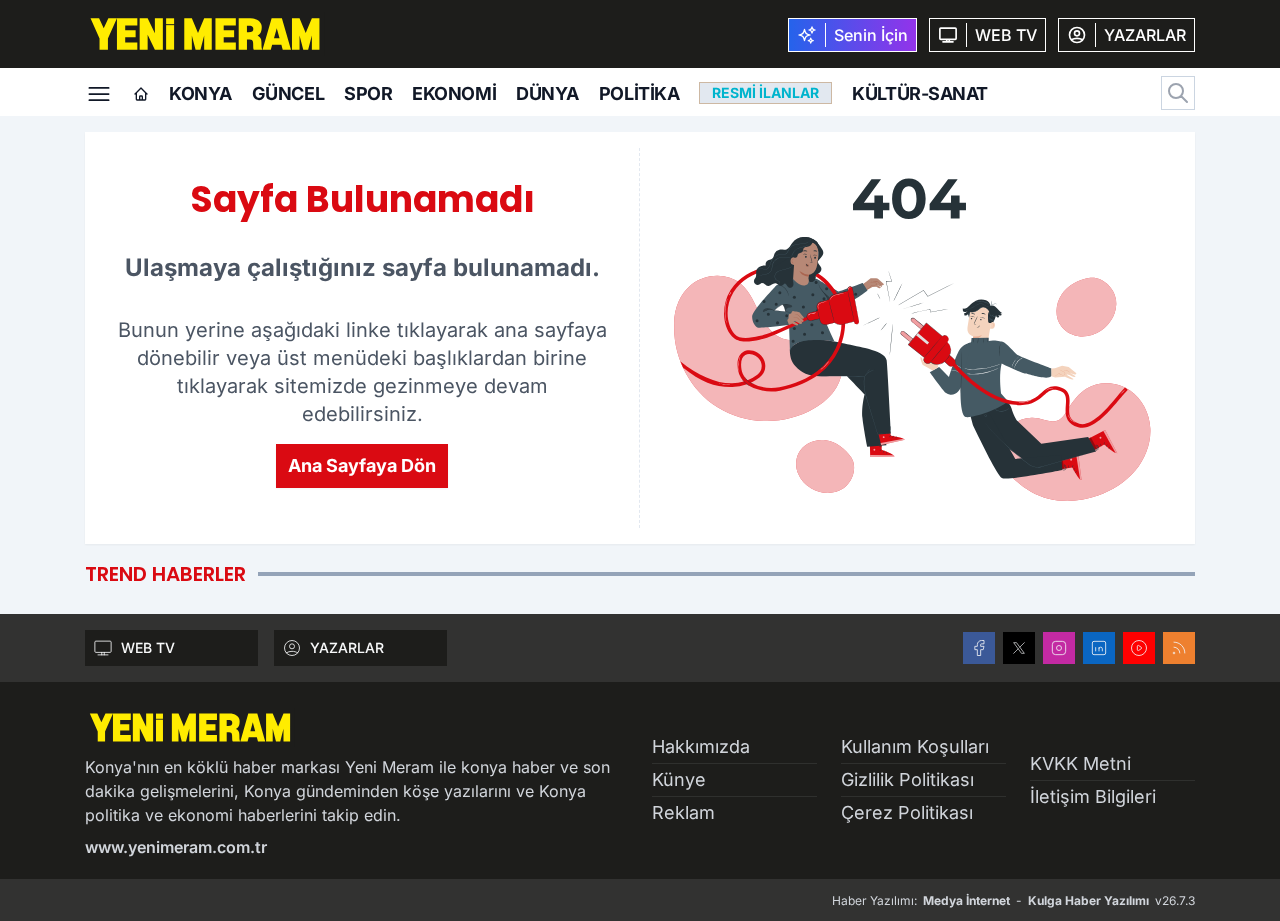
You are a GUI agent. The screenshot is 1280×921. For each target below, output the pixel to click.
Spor (368, 93)
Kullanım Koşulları (915, 746)
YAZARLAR (347, 647)
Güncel (288, 93)
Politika (639, 93)
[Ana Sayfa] (141, 95)
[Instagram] (1059, 648)
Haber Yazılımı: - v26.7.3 (1013, 900)
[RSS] (1179, 648)
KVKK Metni (1080, 763)
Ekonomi (454, 93)
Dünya (547, 93)
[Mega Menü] (99, 92)
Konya (200, 93)
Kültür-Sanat (920, 93)
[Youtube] (1139, 648)
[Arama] (1178, 93)
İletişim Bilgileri (1093, 796)
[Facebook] (979, 648)
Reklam (683, 812)
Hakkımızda (701, 746)
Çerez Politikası (907, 812)
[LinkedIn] (1099, 648)
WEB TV (148, 647)
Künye (679, 779)
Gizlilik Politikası (907, 779)
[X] (1019, 648)
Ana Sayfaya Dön (362, 465)
